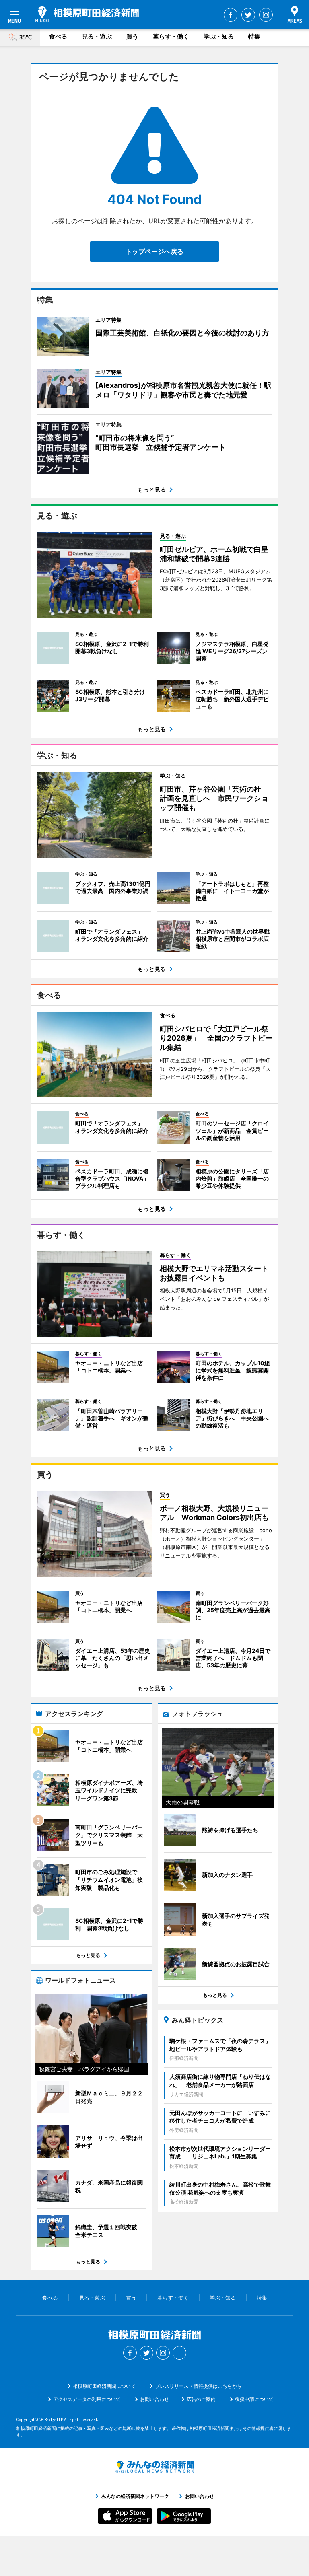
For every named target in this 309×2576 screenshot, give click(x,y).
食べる (58, 36)
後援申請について (254, 2399)
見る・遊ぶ (97, 36)
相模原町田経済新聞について (104, 2386)
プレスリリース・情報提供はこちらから (198, 2386)
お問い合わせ (154, 2399)
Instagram (266, 15)
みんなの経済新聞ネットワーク (154, 2467)
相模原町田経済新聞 (87, 14)
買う (132, 36)
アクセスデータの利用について (87, 2399)
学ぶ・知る (219, 36)
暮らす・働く (171, 36)
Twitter (248, 15)
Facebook (231, 15)
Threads (179, 2353)
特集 (254, 36)
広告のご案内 (201, 2399)
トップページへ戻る (154, 251)
